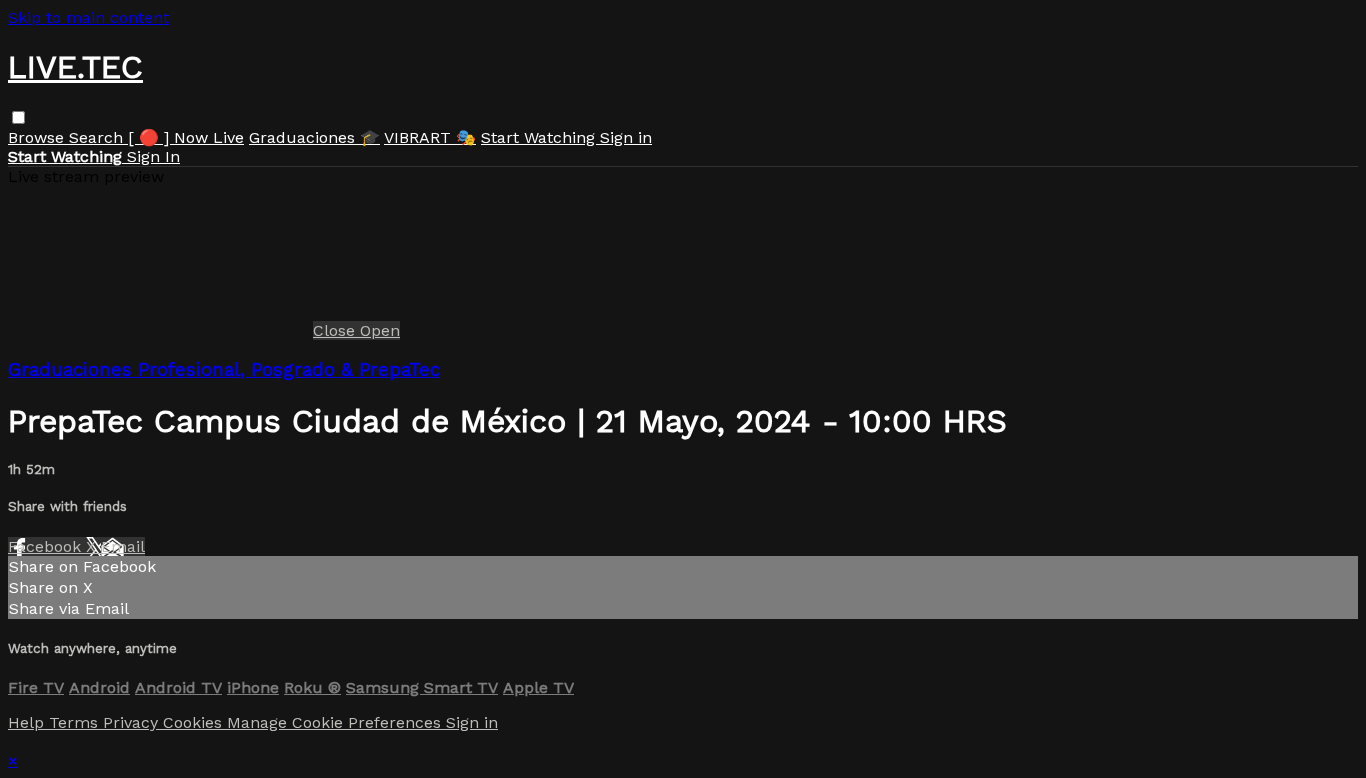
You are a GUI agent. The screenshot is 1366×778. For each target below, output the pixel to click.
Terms (76, 722)
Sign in (626, 137)
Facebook (47, 546)
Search (98, 137)
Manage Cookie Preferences (336, 722)
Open (380, 330)
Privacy (133, 722)
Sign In (153, 156)
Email (123, 546)
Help (28, 722)
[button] (18, 117)
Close (336, 330)
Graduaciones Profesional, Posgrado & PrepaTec (224, 370)
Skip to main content (88, 17)
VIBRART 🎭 (430, 137)
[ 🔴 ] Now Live (186, 137)
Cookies (195, 722)
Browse (38, 137)
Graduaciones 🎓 (314, 137)
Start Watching (540, 137)
